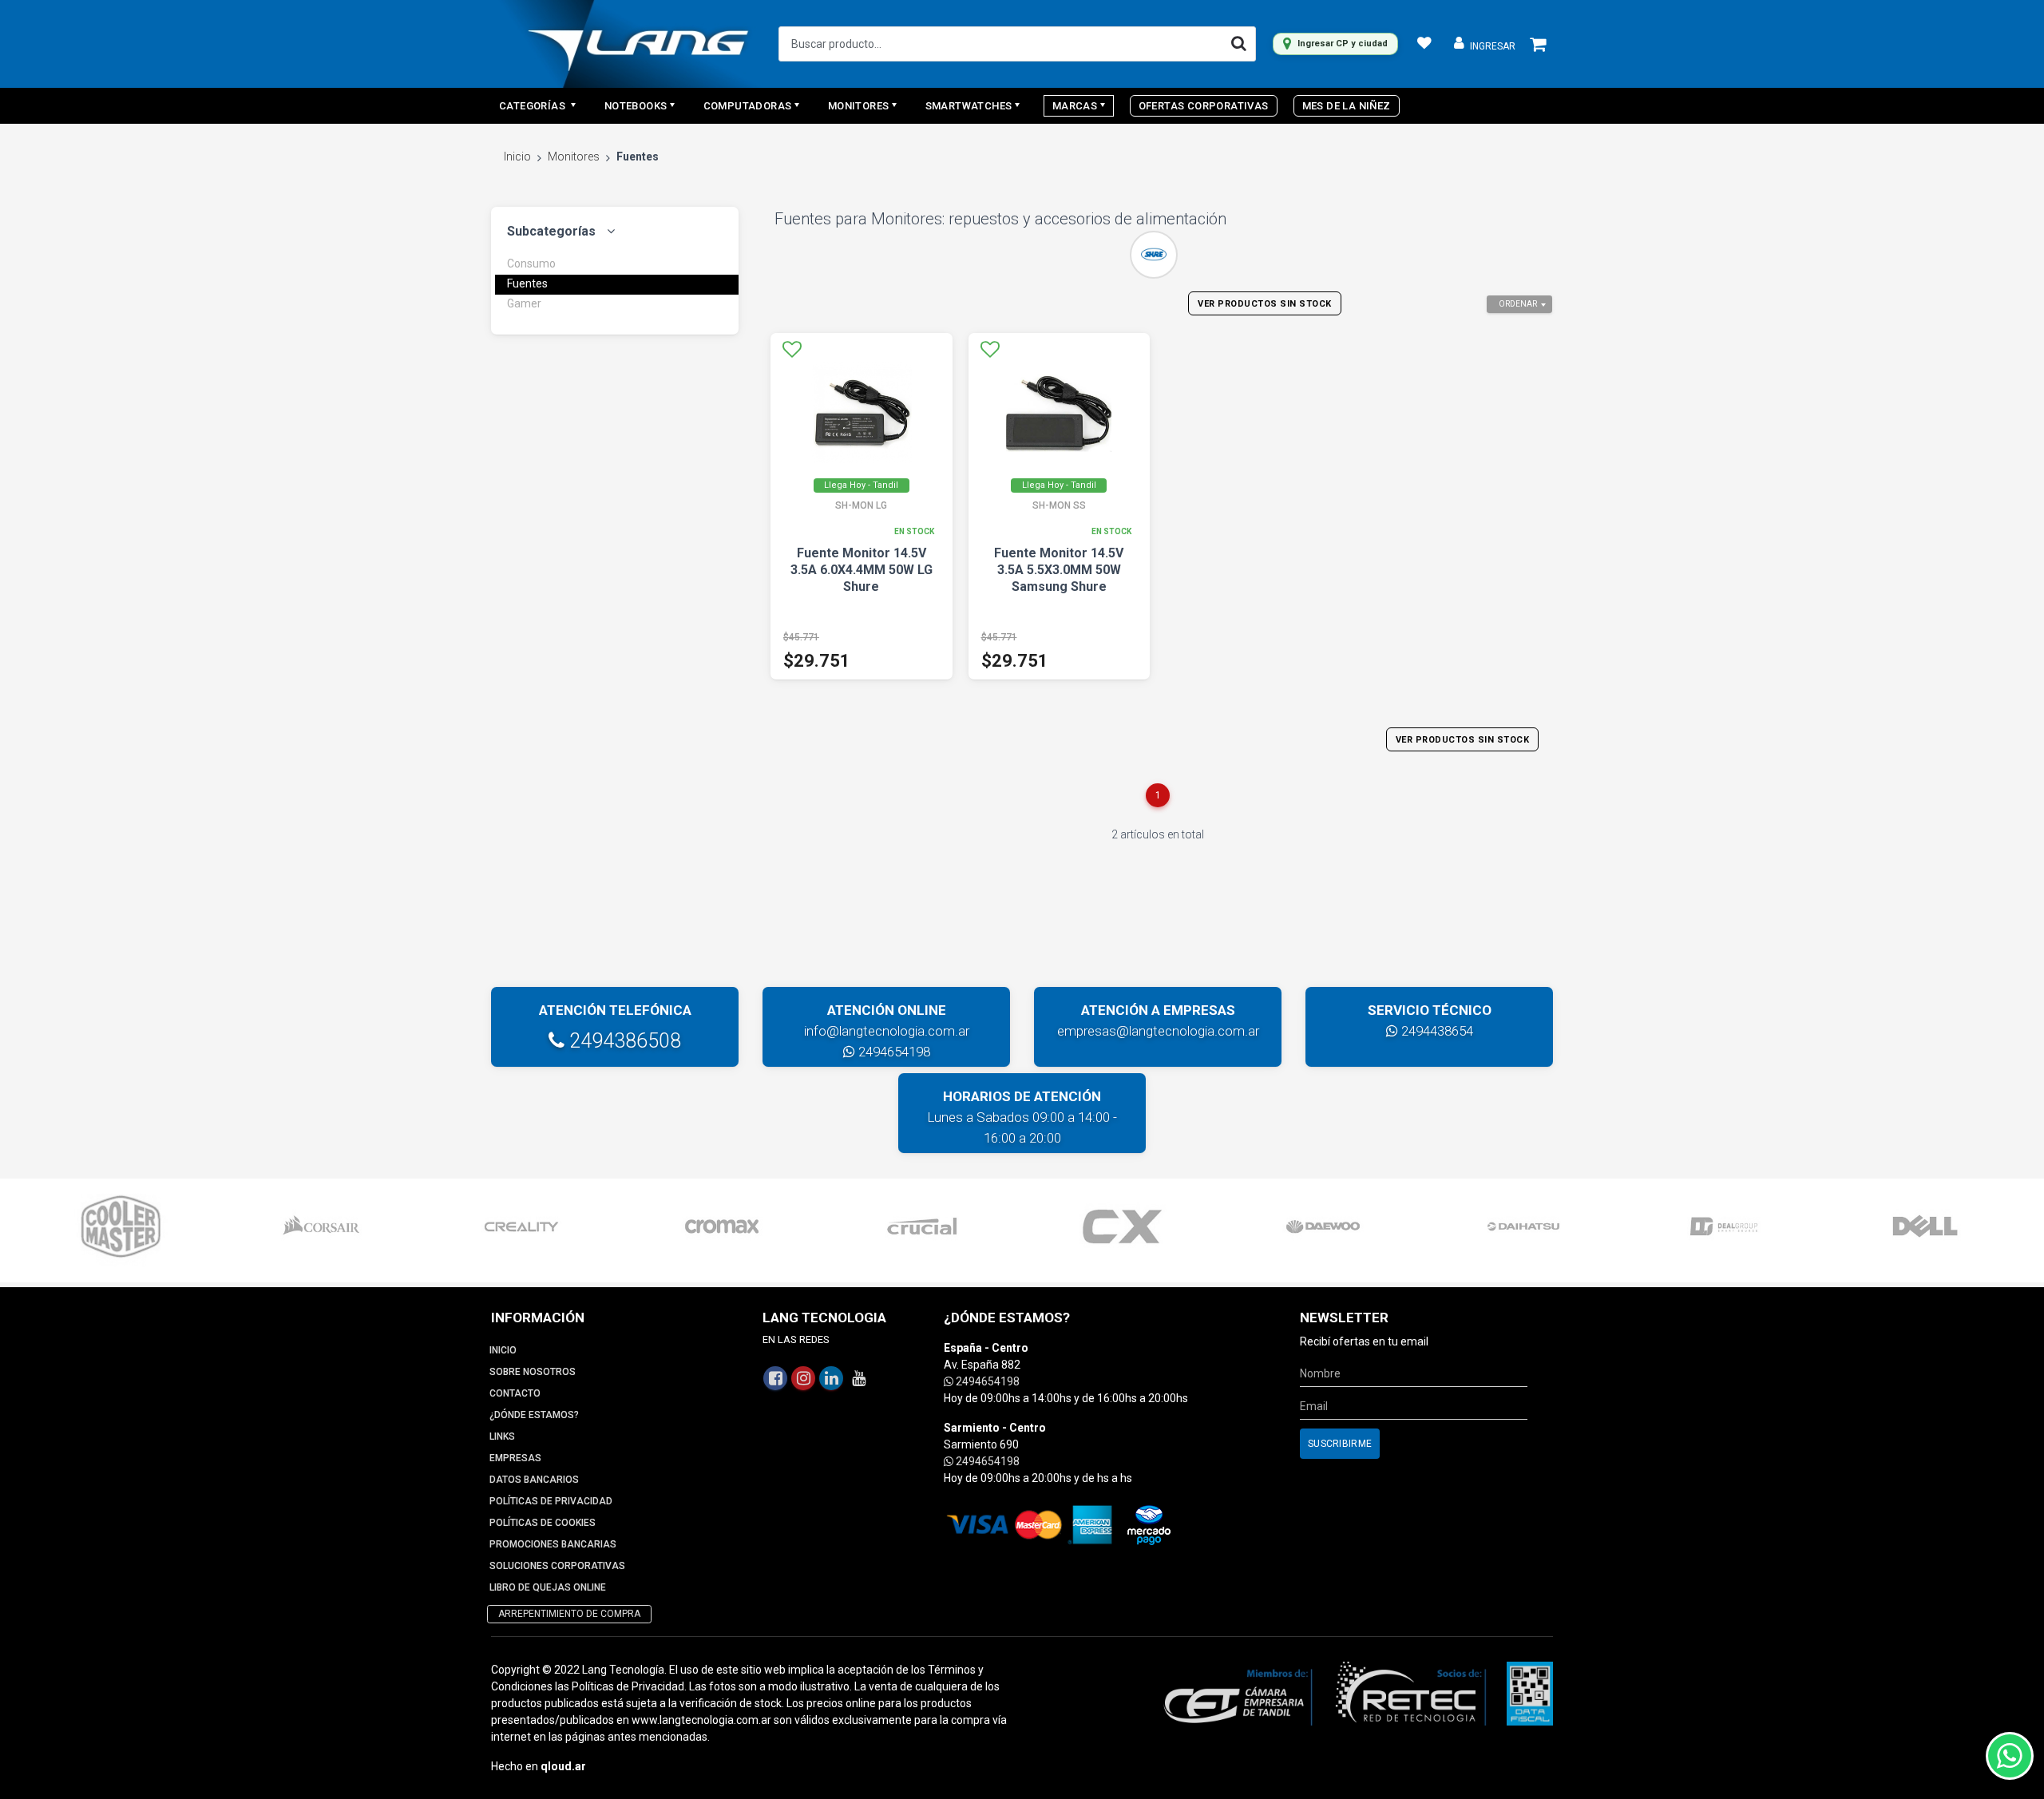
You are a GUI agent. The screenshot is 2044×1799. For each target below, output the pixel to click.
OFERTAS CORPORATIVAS (1204, 106)
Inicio (517, 157)
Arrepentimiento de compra (569, 1614)
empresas (515, 1458)
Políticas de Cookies (543, 1523)
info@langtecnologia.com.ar (887, 1031)
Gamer (524, 303)
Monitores (574, 157)
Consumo (531, 264)
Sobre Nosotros (533, 1372)
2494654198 (893, 1052)
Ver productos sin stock (1265, 304)
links (502, 1436)
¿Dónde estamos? (534, 1415)
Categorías (533, 106)
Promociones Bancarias (553, 1544)
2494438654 (1436, 1031)
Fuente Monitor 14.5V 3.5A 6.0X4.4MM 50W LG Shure (862, 570)
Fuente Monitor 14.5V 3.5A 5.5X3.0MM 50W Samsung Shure (1059, 570)
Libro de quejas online (548, 1587)
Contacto (515, 1393)
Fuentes (527, 283)
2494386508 (623, 1041)
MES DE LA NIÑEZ (1347, 106)
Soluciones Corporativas (557, 1566)
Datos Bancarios (534, 1480)
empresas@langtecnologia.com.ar (1158, 1031)
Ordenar (1518, 304)
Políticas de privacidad (551, 1501)
